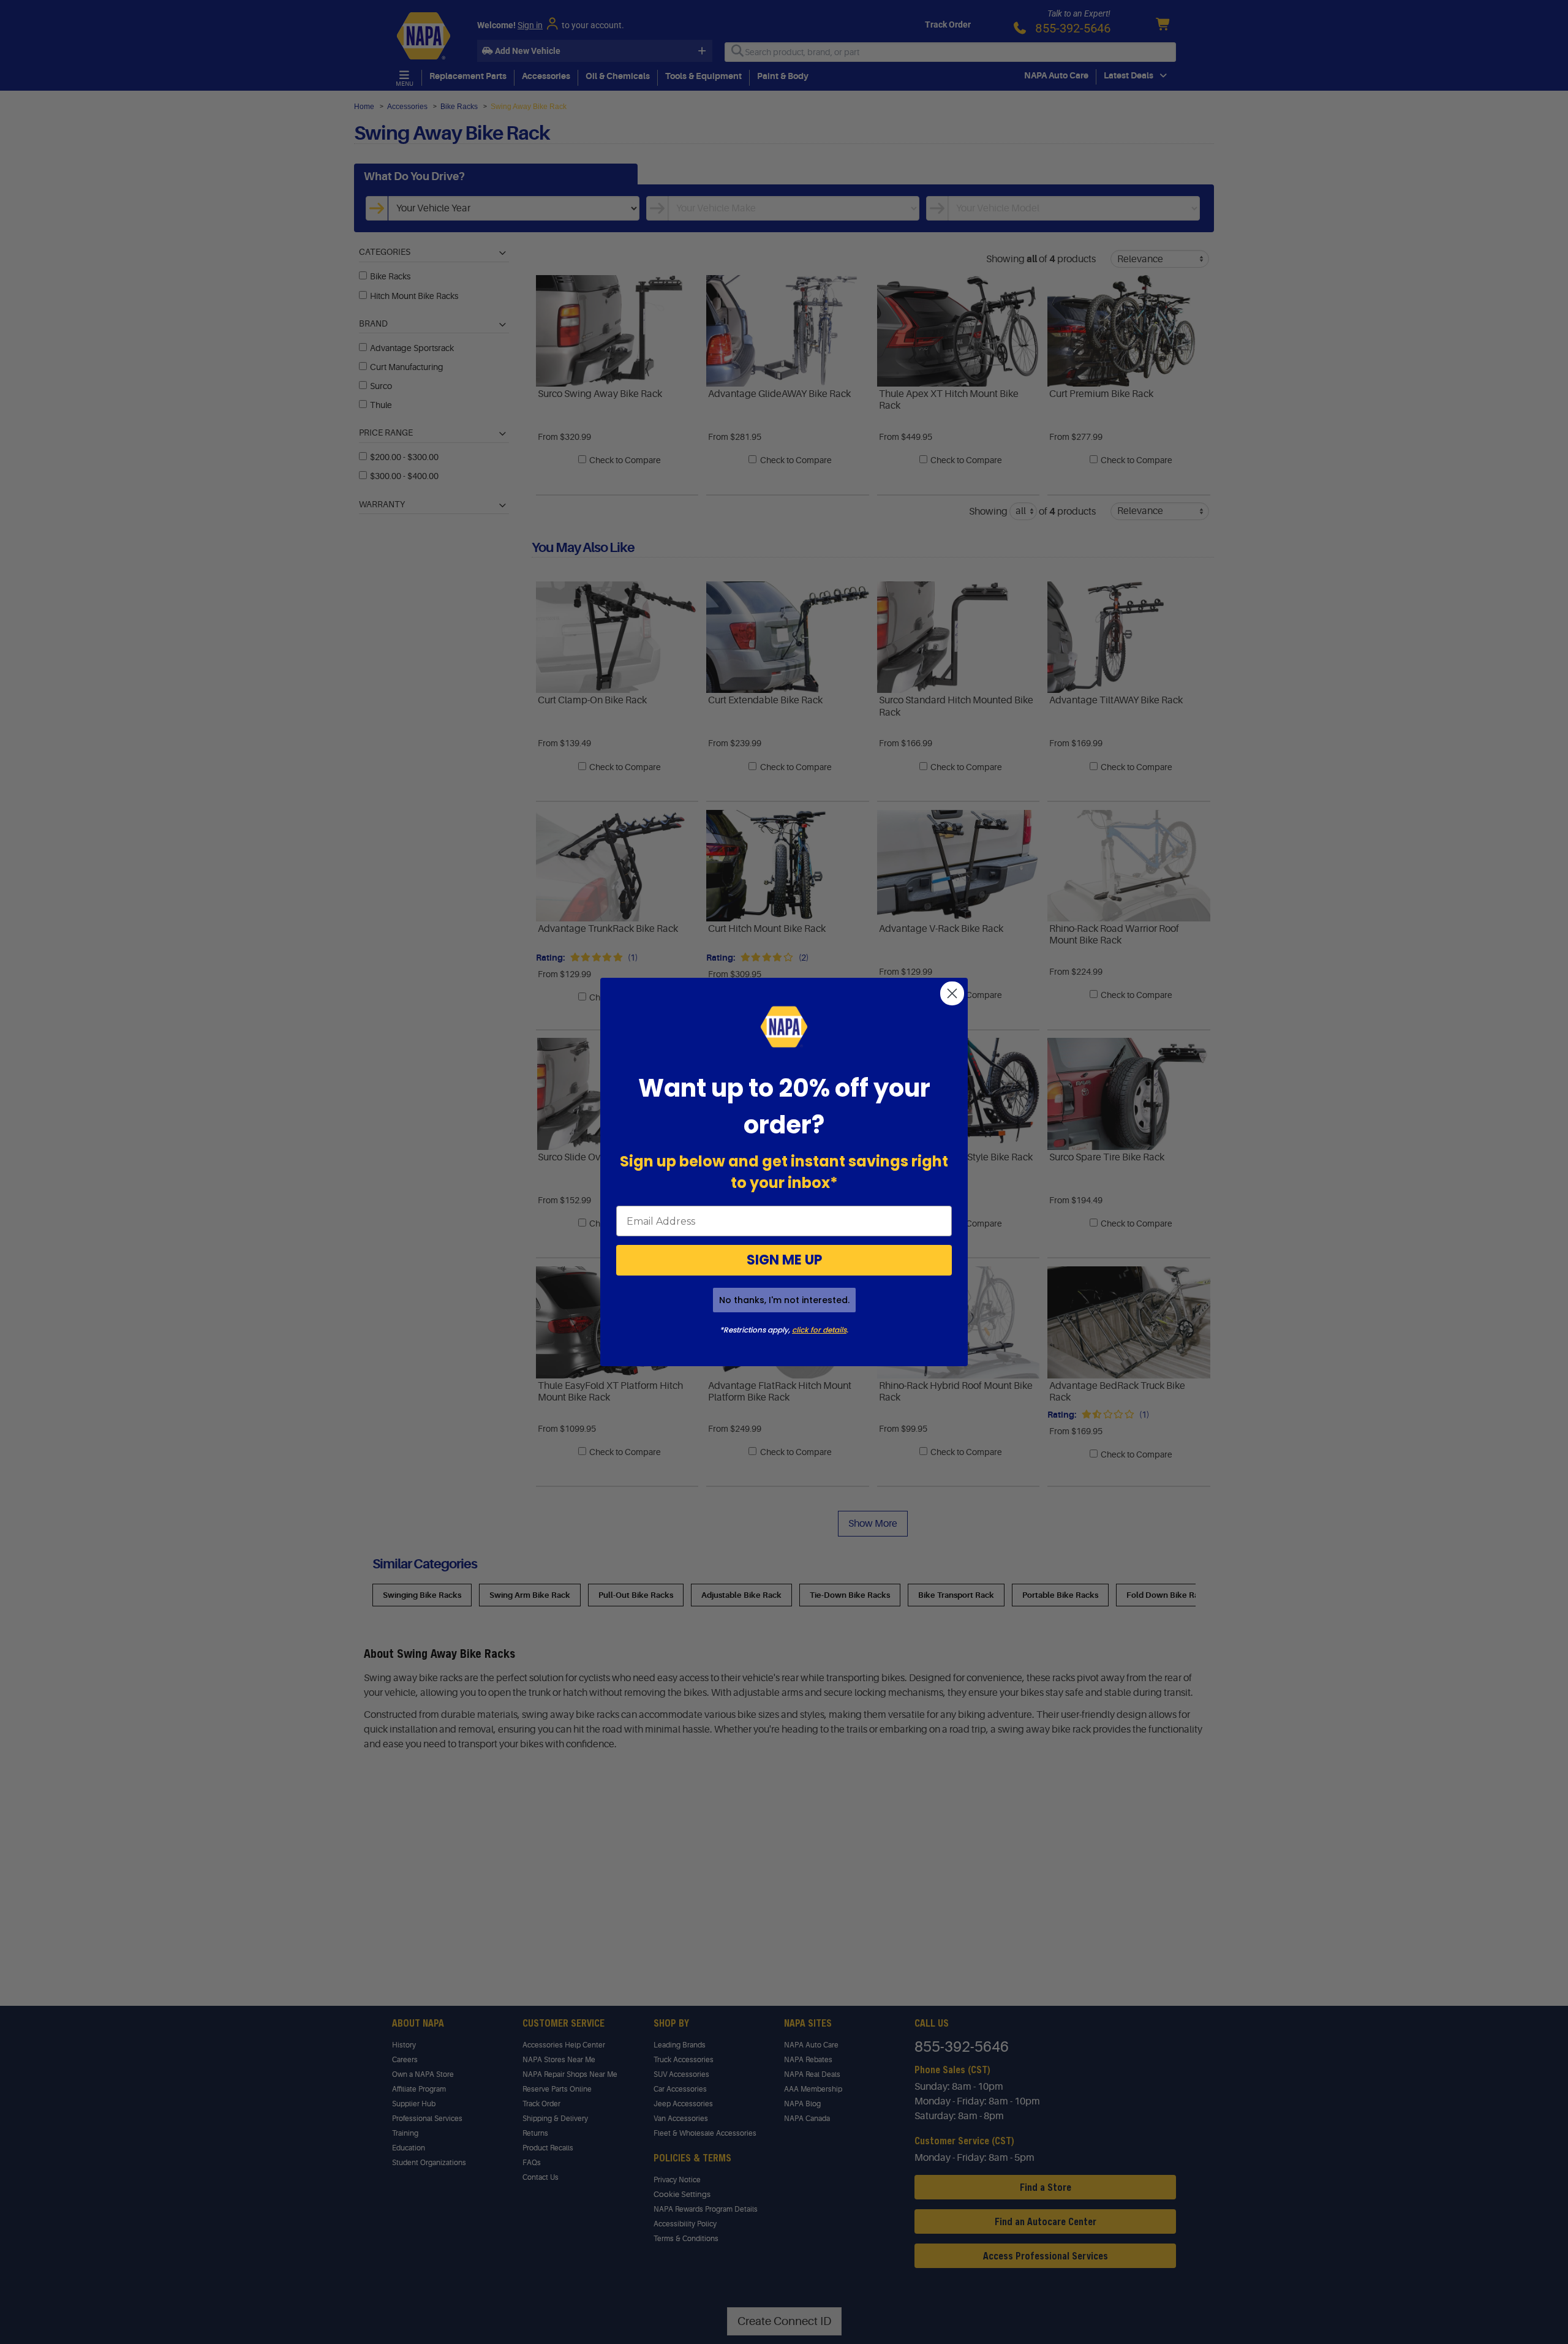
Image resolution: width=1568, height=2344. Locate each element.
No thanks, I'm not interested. (784, 1300)
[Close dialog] (952, 993)
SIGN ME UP (784, 1260)
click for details (819, 1330)
